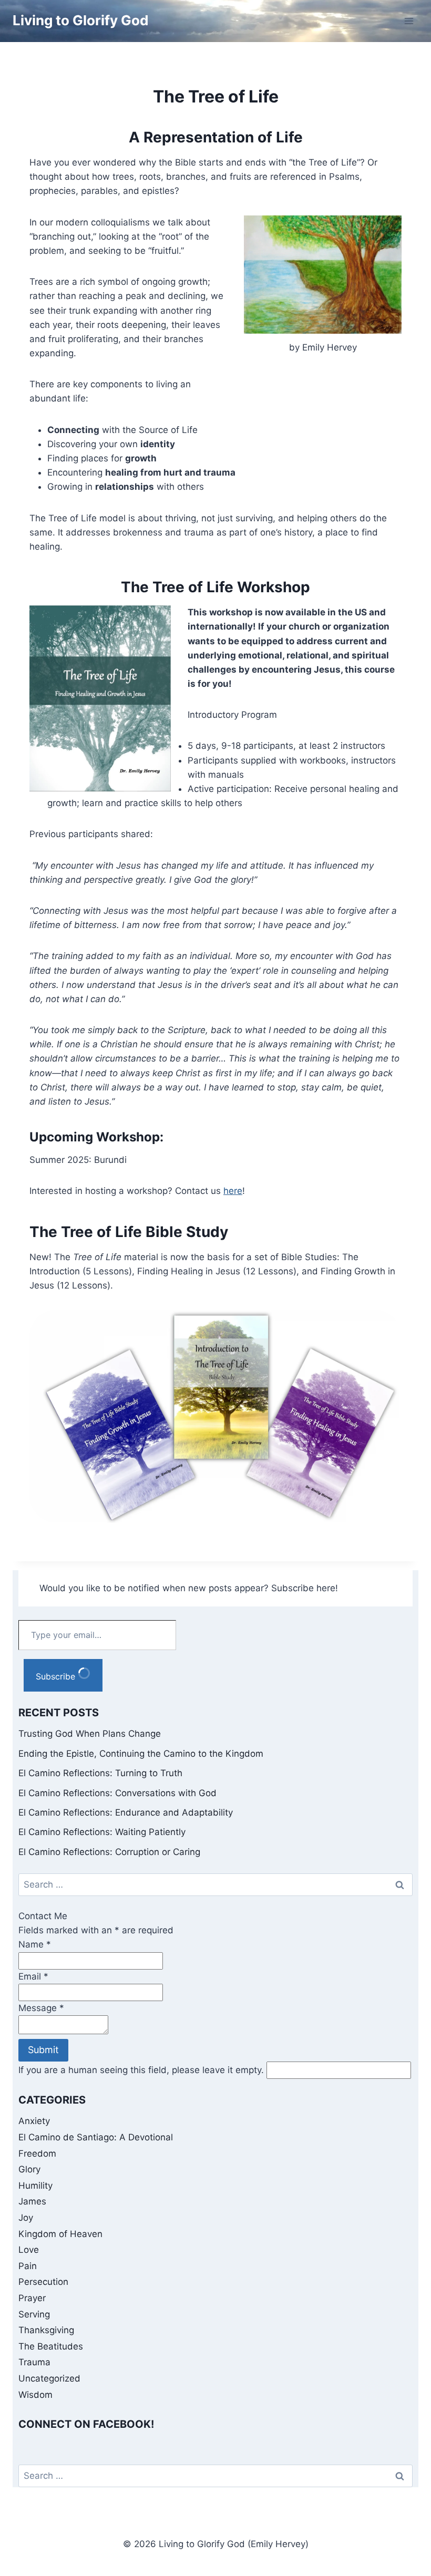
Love (29, 2250)
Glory (29, 2169)
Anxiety (34, 2121)
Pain (28, 2266)
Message (41, 2008)
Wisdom (35, 2395)
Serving (34, 2314)
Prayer (32, 2298)
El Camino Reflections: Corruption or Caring (109, 1852)
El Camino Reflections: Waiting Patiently (102, 1832)
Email (33, 1976)
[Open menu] (409, 21)
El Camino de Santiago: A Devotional (96, 2137)
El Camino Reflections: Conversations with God (117, 1793)
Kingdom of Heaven (60, 2234)
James (32, 2201)
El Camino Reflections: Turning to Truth (100, 1773)
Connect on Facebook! (86, 2424)
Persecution (43, 2282)
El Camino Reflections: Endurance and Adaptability (126, 1812)
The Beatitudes (51, 2346)
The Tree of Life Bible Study (129, 1232)
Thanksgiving (46, 2330)
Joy (26, 2218)
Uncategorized (49, 2378)
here (233, 1191)
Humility (35, 2186)
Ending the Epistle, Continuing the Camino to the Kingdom (141, 1754)
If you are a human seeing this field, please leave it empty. (142, 2070)
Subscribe (57, 1676)
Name (35, 1944)
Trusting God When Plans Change (90, 1734)
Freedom (37, 2153)
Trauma (34, 2362)
